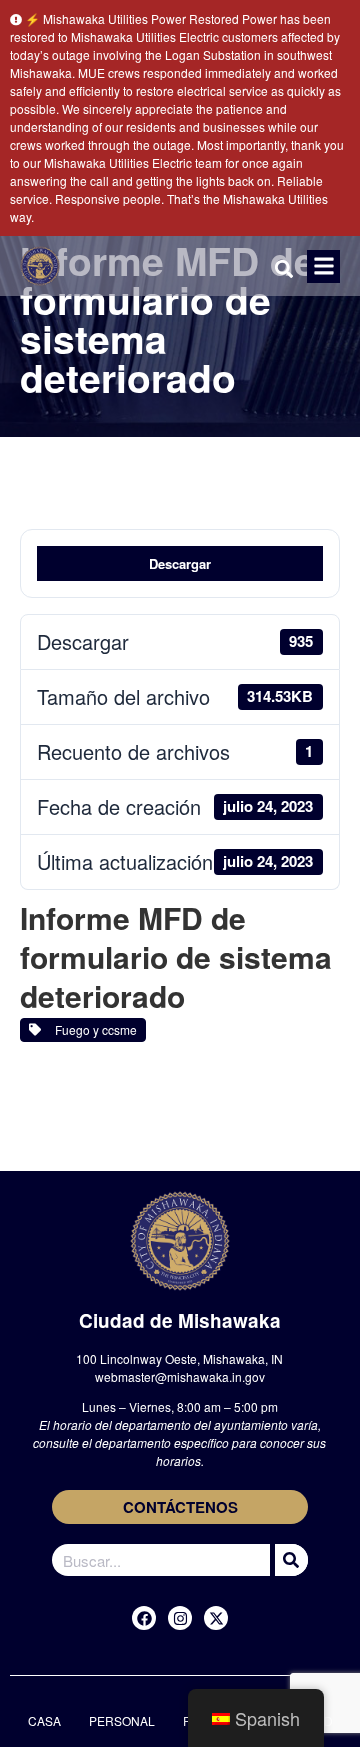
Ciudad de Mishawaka (180, 1320)
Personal (122, 1720)
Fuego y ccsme (93, 1029)
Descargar (180, 563)
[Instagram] (180, 1618)
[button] (323, 266)
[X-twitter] (216, 1618)
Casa (44, 1720)
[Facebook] (144, 1618)
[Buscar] (289, 1560)
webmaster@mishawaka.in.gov (180, 1376)
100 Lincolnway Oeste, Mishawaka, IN (179, 1358)
